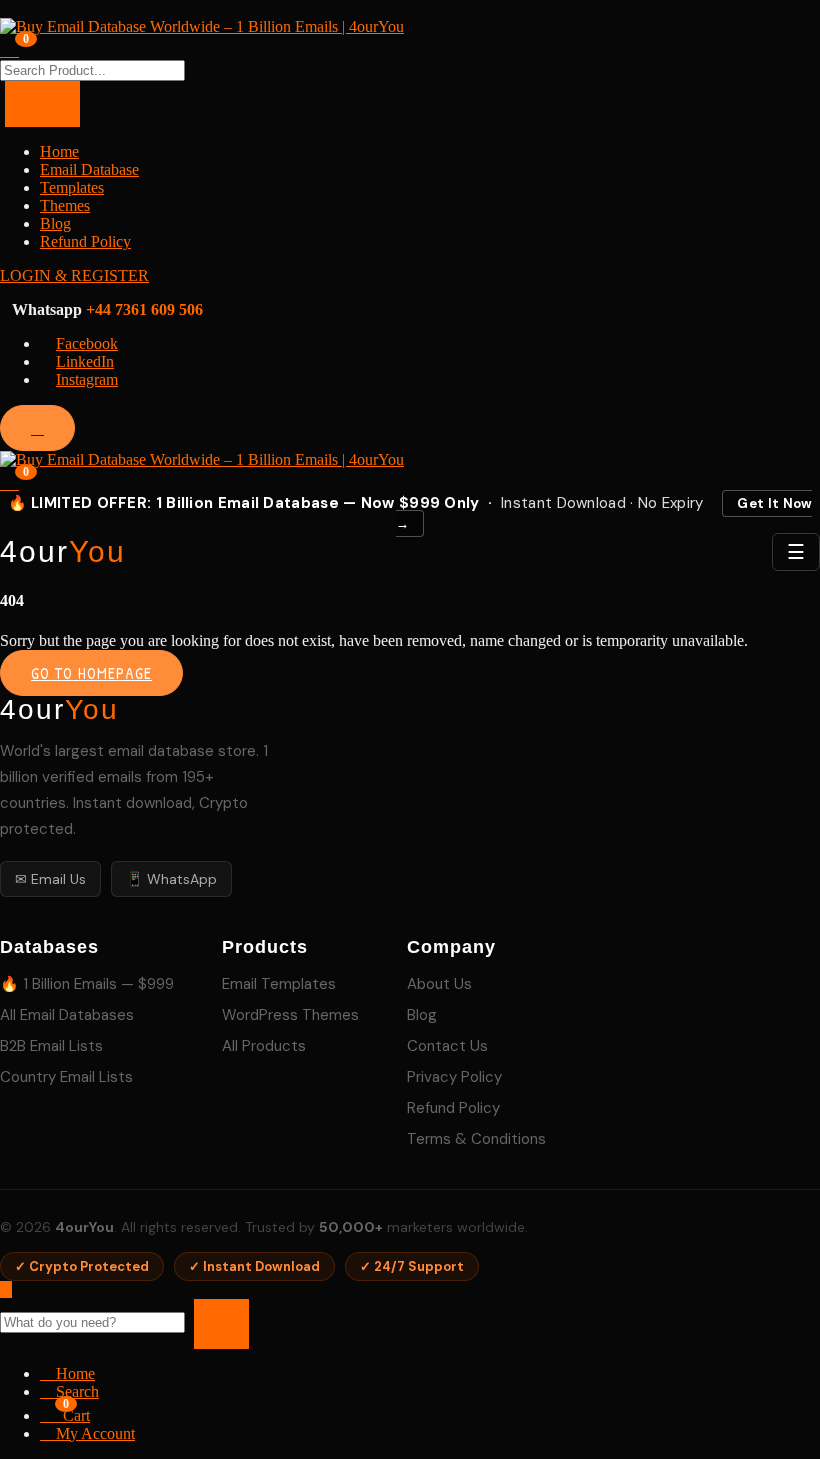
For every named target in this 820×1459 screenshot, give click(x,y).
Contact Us (447, 1046)
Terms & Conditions (476, 1139)
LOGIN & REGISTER (74, 275)
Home (59, 151)
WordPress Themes (290, 1015)
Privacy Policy (454, 1077)
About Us (439, 984)
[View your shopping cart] (9, 48)
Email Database (89, 169)
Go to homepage (91, 673)
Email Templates (279, 984)
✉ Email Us (50, 879)
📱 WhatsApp (171, 879)
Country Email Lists (66, 1077)
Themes (65, 205)
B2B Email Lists (51, 1046)
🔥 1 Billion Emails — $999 (87, 984)
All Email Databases (67, 1015)
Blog (55, 223)
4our (63, 552)
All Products (264, 1046)
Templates (72, 187)
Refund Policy (85, 241)
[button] (9, 481)
